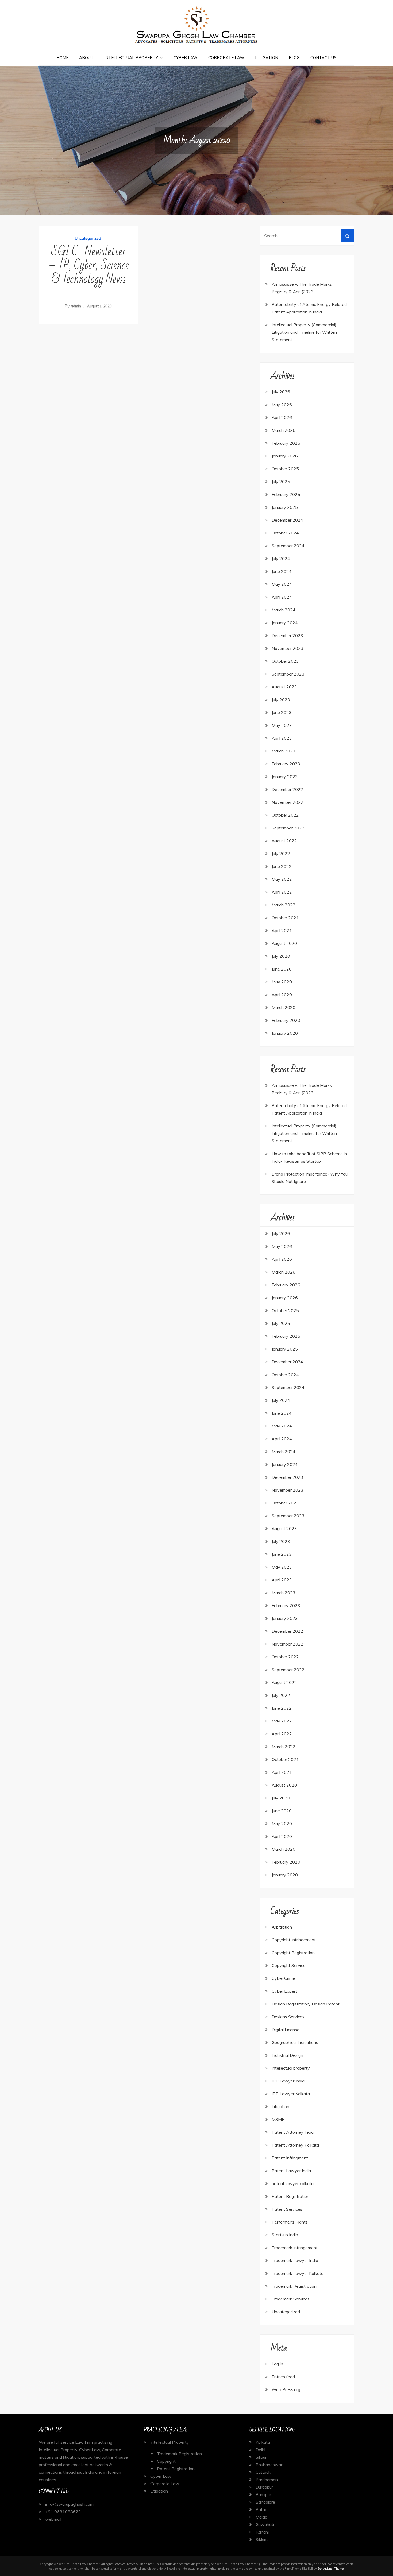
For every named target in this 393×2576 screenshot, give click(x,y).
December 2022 (287, 789)
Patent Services (287, 2209)
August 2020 (284, 943)
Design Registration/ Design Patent (306, 2004)
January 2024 (285, 623)
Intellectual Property (131, 58)
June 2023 (282, 712)
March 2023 (284, 751)
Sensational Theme (331, 2569)
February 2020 (286, 1020)
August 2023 (284, 687)
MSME (278, 2119)
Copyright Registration (293, 1953)
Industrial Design (287, 2055)
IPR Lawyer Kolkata (291, 2094)
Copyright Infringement (294, 1940)
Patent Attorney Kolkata (295, 2145)
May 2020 (282, 982)
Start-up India (285, 2235)
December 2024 (287, 520)
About (86, 58)
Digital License (286, 2030)
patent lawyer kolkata (293, 2183)
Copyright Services (290, 1965)
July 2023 (281, 700)
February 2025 (286, 494)
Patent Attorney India (293, 2132)
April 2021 (282, 930)
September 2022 (288, 828)
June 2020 (282, 969)
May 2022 (282, 879)
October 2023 (285, 661)
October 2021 (285, 918)
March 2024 (284, 610)
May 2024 (282, 584)
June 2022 (282, 866)
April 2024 (282, 597)
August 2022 (284, 841)
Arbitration (282, 1927)
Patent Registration (290, 2196)
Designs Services (288, 2017)
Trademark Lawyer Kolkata (298, 2273)
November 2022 (288, 802)
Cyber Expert (284, 1991)
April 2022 (282, 892)
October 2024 (285, 533)
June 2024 (282, 571)
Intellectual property (291, 2068)
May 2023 (282, 725)
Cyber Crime (283, 1978)
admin (76, 306)
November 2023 (288, 648)
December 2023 (287, 635)
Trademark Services (291, 2299)
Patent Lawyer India (291, 2171)
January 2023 (285, 777)
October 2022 (285, 815)
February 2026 (286, 443)
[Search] (347, 236)
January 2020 (285, 1033)
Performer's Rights (290, 2222)
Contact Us (323, 58)
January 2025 (285, 507)
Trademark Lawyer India (295, 2260)
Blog (294, 58)
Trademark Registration (294, 2286)
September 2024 (288, 546)
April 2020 (282, 995)
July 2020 (281, 956)
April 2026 (282, 417)
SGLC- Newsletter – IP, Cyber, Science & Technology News (89, 265)
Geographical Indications (295, 2042)
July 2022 (281, 854)
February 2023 (286, 764)
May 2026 (282, 405)
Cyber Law (186, 58)
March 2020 (284, 1007)
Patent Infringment (290, 2158)
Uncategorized (88, 238)
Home (62, 58)
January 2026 (285, 456)
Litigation (267, 58)
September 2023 (288, 674)
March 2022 (284, 905)
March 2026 (284, 430)
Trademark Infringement (295, 2248)
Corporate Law (226, 58)
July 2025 (281, 482)
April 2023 (282, 738)
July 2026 (281, 392)
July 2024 (281, 558)
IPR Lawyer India (288, 2081)
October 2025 (285, 469)
